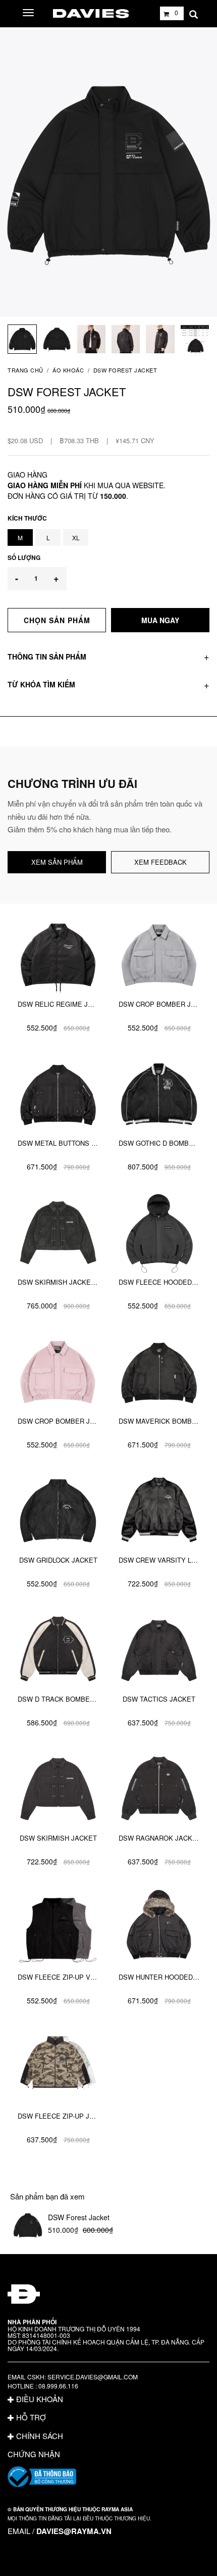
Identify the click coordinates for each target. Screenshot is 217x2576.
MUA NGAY (160, 620)
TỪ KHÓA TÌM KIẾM (41, 684)
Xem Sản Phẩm (57, 862)
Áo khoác (68, 370)
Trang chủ (25, 370)
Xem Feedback (160, 862)
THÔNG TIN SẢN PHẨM (47, 657)
